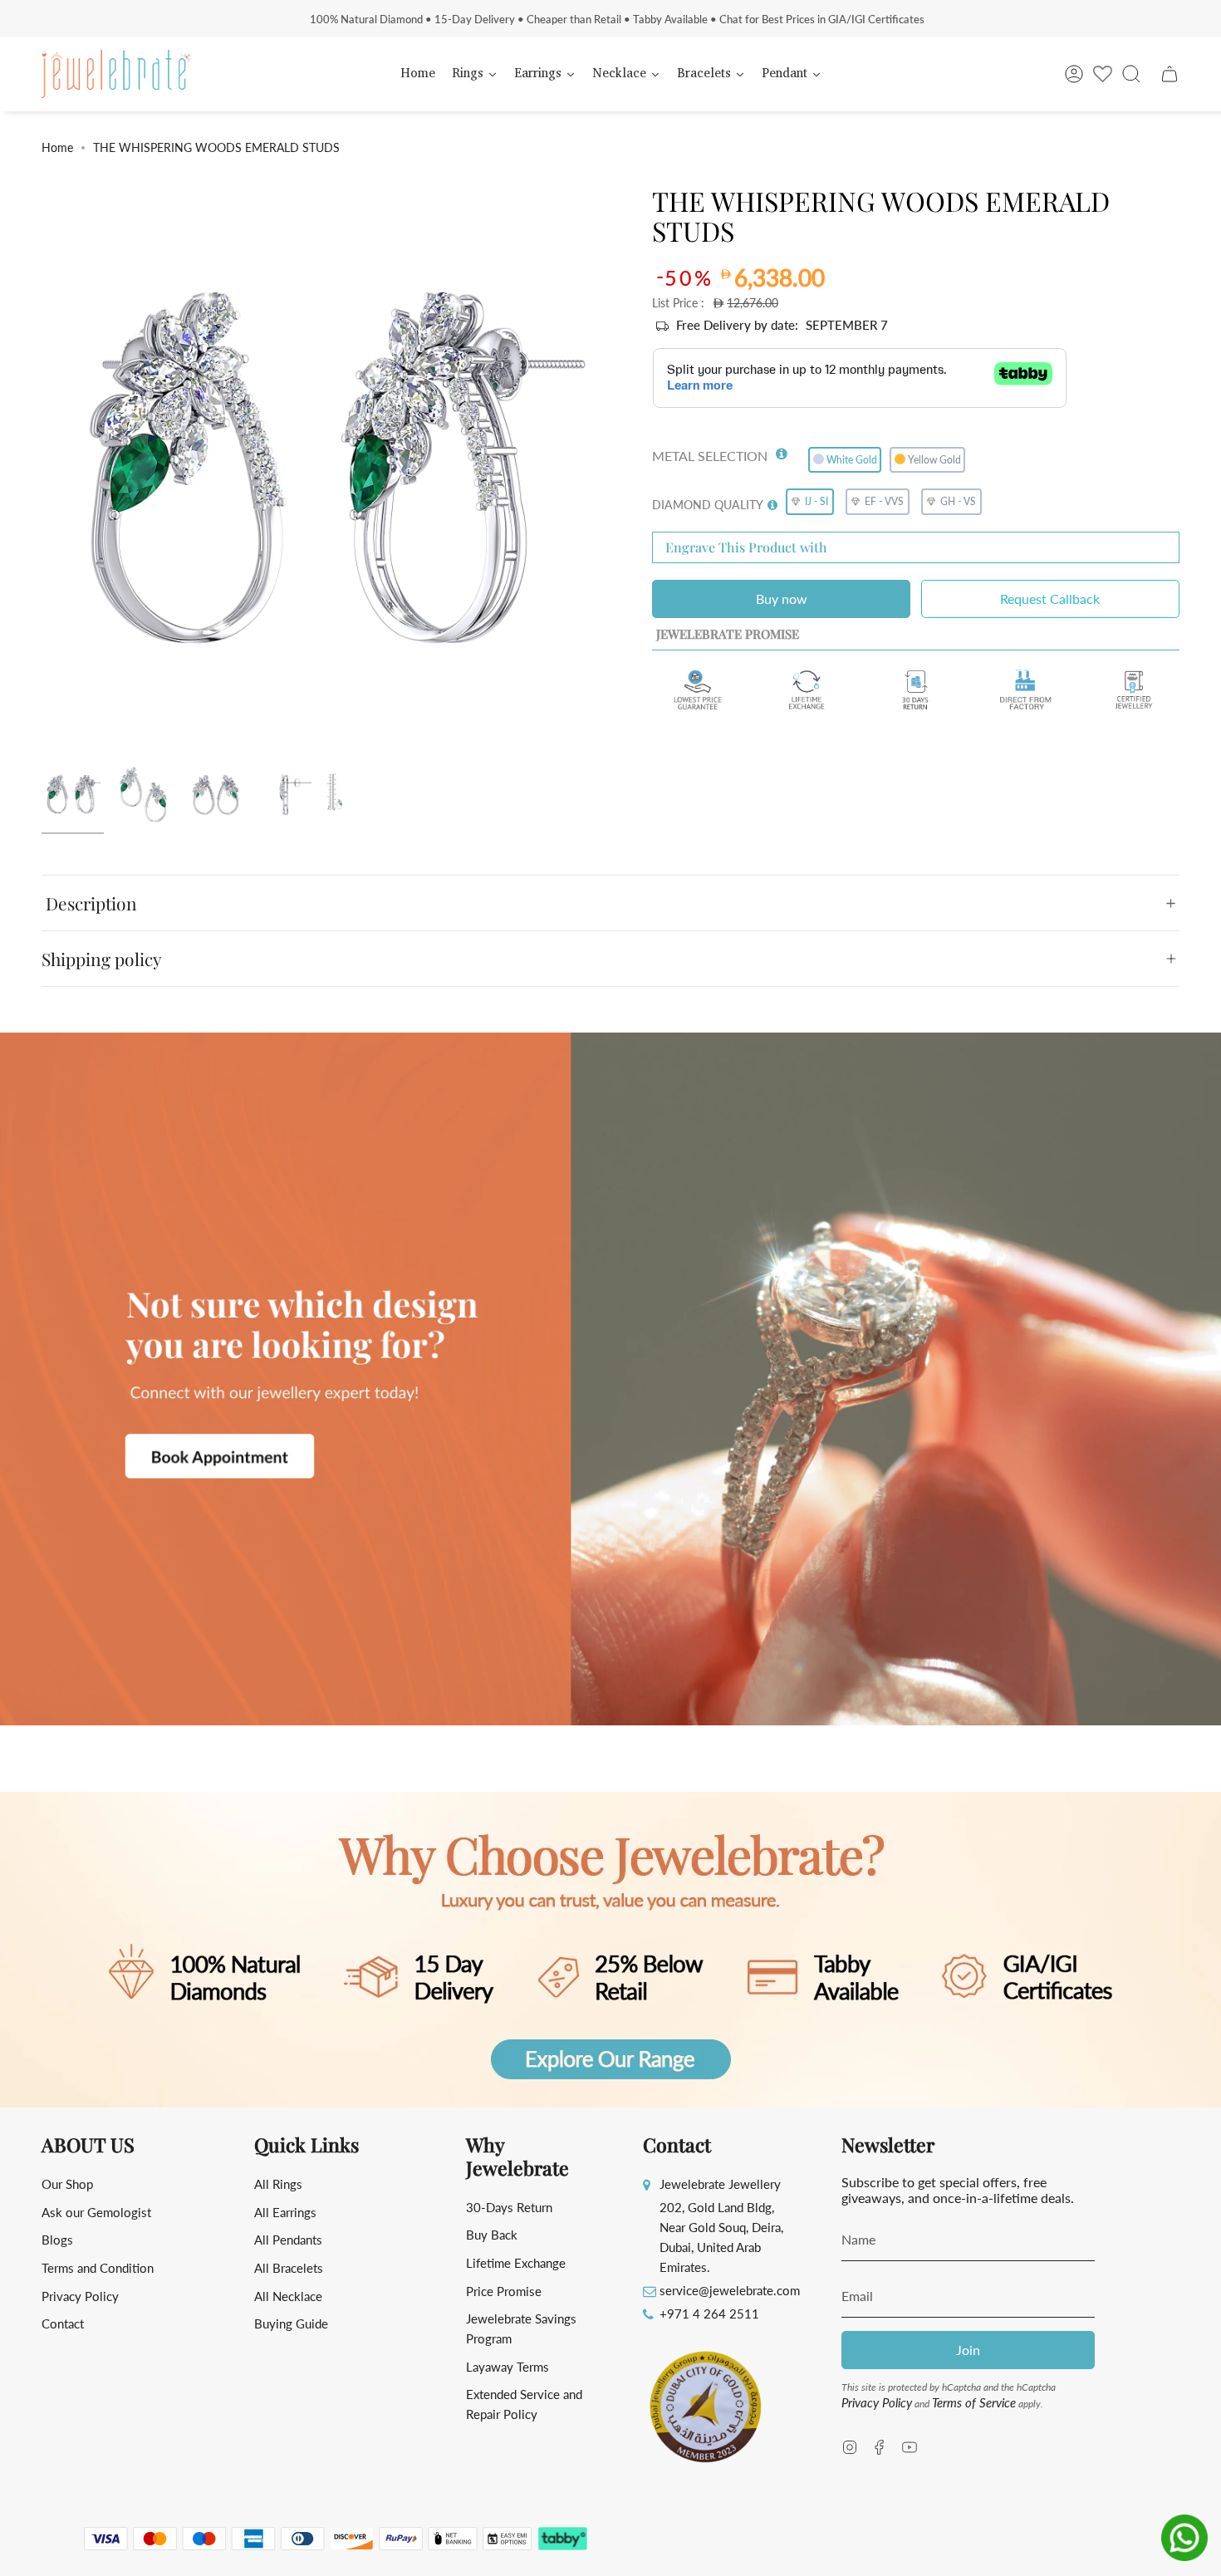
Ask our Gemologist (96, 2212)
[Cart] (1170, 74)
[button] (782, 450)
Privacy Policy (80, 2296)
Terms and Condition (98, 2268)
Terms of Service (974, 2402)
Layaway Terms (508, 2367)
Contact (63, 2323)
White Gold (852, 460)
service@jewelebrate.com (730, 2290)
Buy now (782, 599)
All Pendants (288, 2240)
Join (968, 2350)
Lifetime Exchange (516, 2263)
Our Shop (67, 2184)
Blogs (57, 2240)
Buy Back (492, 2235)
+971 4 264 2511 (709, 2313)
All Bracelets (289, 2268)
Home (57, 147)
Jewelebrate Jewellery (720, 2184)
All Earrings (285, 2212)
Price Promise (504, 2291)
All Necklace (288, 2296)
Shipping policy (102, 959)
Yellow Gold (934, 460)
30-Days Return (509, 2207)
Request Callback (1050, 599)
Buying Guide (291, 2323)
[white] (73, 795)
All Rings (278, 2184)
